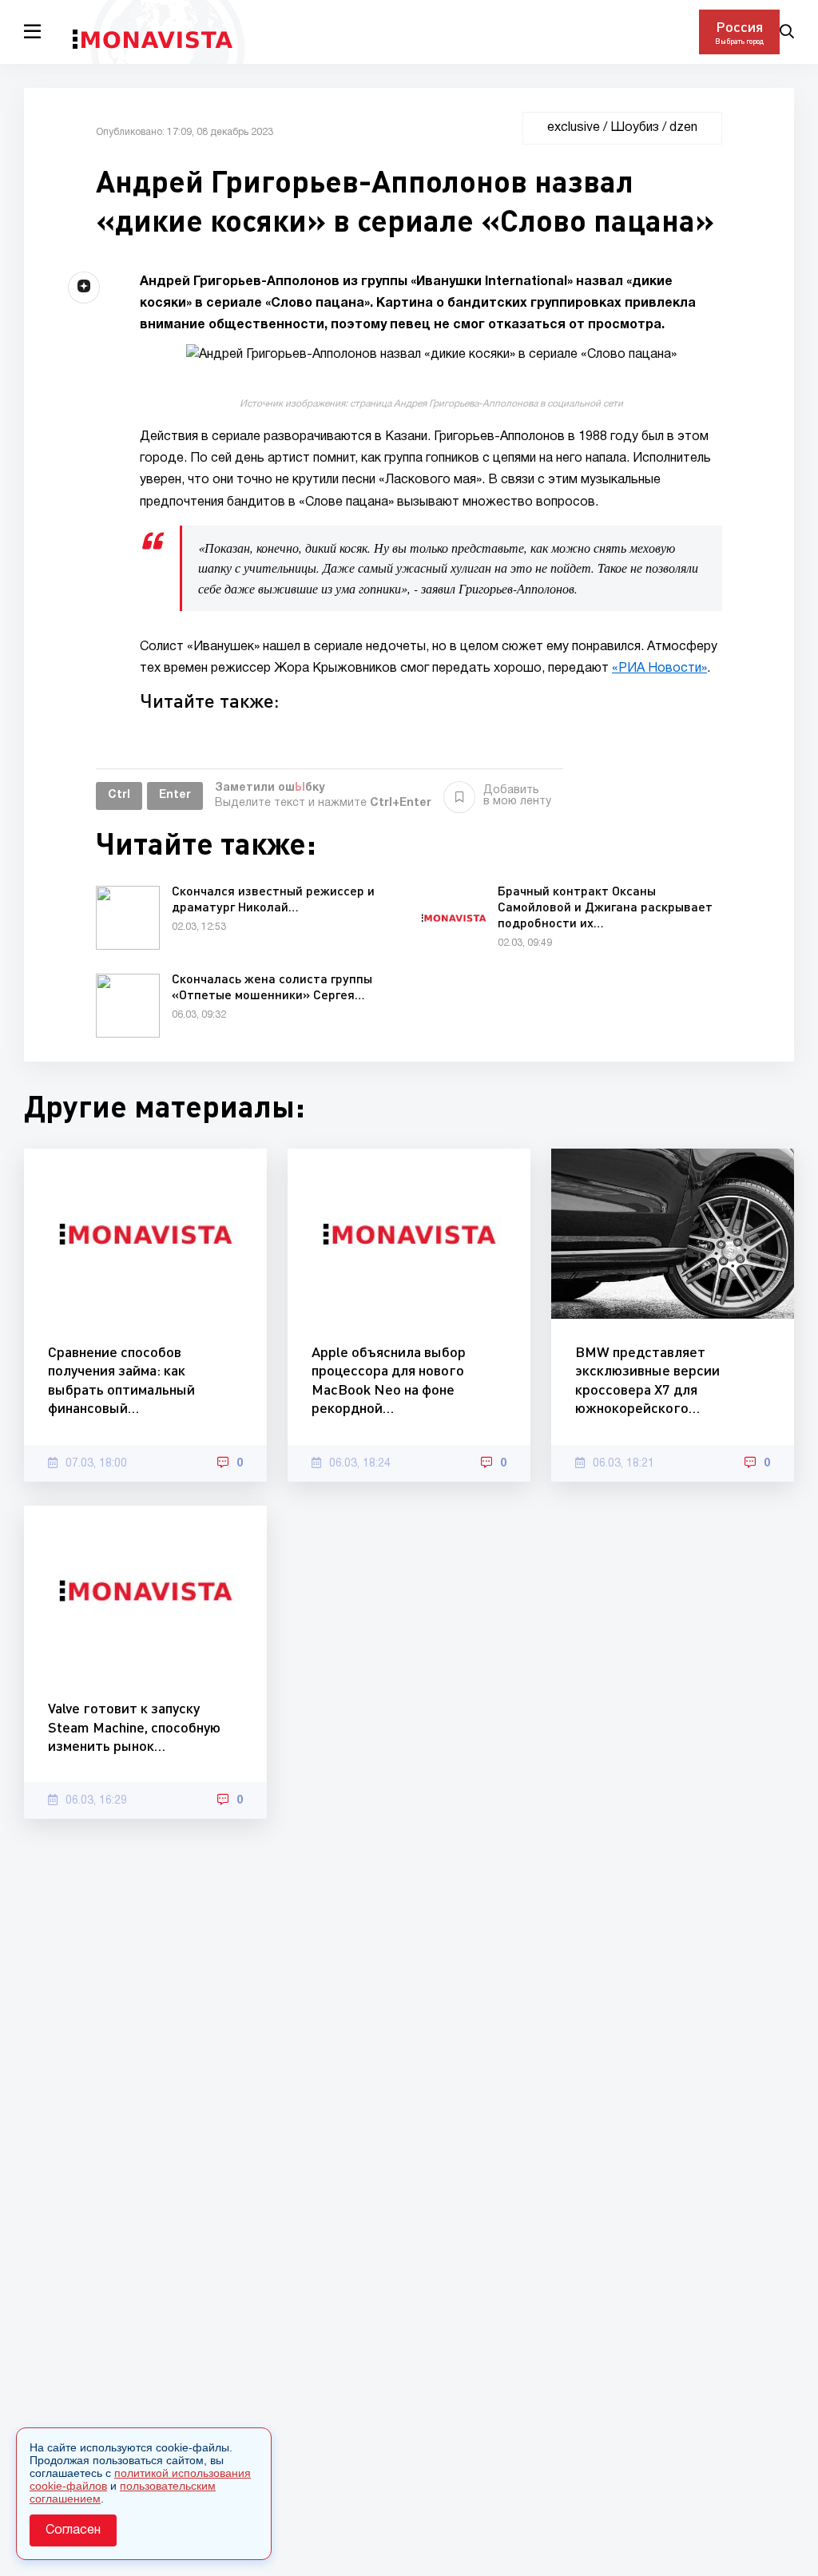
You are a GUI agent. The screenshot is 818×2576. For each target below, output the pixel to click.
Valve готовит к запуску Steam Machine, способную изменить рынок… (134, 1727)
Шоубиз (635, 128)
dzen (683, 128)
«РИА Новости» (659, 669)
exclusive (574, 128)
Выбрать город (739, 41)
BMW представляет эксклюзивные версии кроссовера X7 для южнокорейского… (647, 1379)
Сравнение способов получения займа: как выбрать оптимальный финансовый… (121, 1379)
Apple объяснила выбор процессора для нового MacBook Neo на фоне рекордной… (389, 1379)
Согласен (73, 2530)
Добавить (517, 796)
